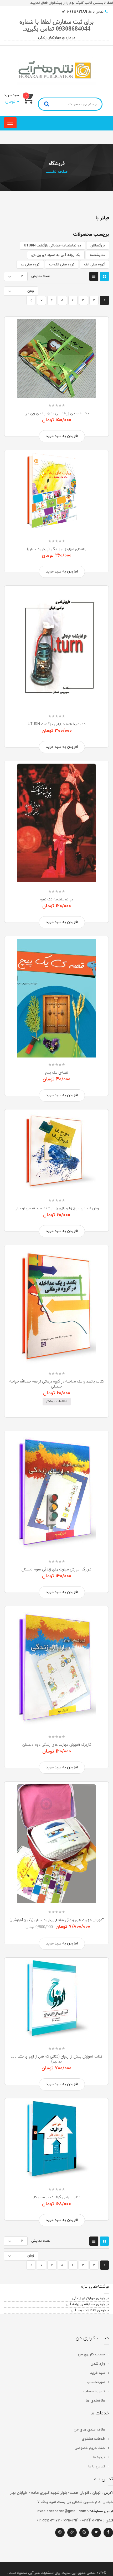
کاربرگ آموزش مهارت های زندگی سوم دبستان (56, 1569)
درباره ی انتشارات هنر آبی (90, 2311)
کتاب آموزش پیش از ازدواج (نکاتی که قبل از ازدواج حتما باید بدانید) (56, 2059)
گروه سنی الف (94, 265)
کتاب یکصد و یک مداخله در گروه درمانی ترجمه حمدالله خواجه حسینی (57, 1384)
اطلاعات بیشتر (57, 1401)
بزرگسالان (98, 246)
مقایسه (83, 385)
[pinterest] (60, 2533)
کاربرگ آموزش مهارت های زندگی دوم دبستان (57, 1745)
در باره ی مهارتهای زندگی (56, 38)
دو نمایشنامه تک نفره (57, 899)
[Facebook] (108, 2533)
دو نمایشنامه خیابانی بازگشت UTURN (52, 246)
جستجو (47, 104)
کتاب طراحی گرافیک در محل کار (57, 2197)
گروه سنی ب (30, 265)
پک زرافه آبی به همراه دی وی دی (56, 255)
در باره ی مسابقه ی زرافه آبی (87, 2305)
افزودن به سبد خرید (62, 436)
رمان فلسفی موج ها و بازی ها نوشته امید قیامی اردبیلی (57, 1208)
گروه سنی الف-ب (62, 265)
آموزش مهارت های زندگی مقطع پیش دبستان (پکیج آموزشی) (56, 1920)
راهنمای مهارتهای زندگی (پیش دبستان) (57, 549)
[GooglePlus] (72, 2533)
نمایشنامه (97, 255)
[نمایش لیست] (94, 276)
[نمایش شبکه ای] (104, 276)
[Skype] (84, 2533)
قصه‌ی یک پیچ (57, 1072)
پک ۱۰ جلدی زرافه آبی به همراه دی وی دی (57, 413)
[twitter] (96, 2533)
